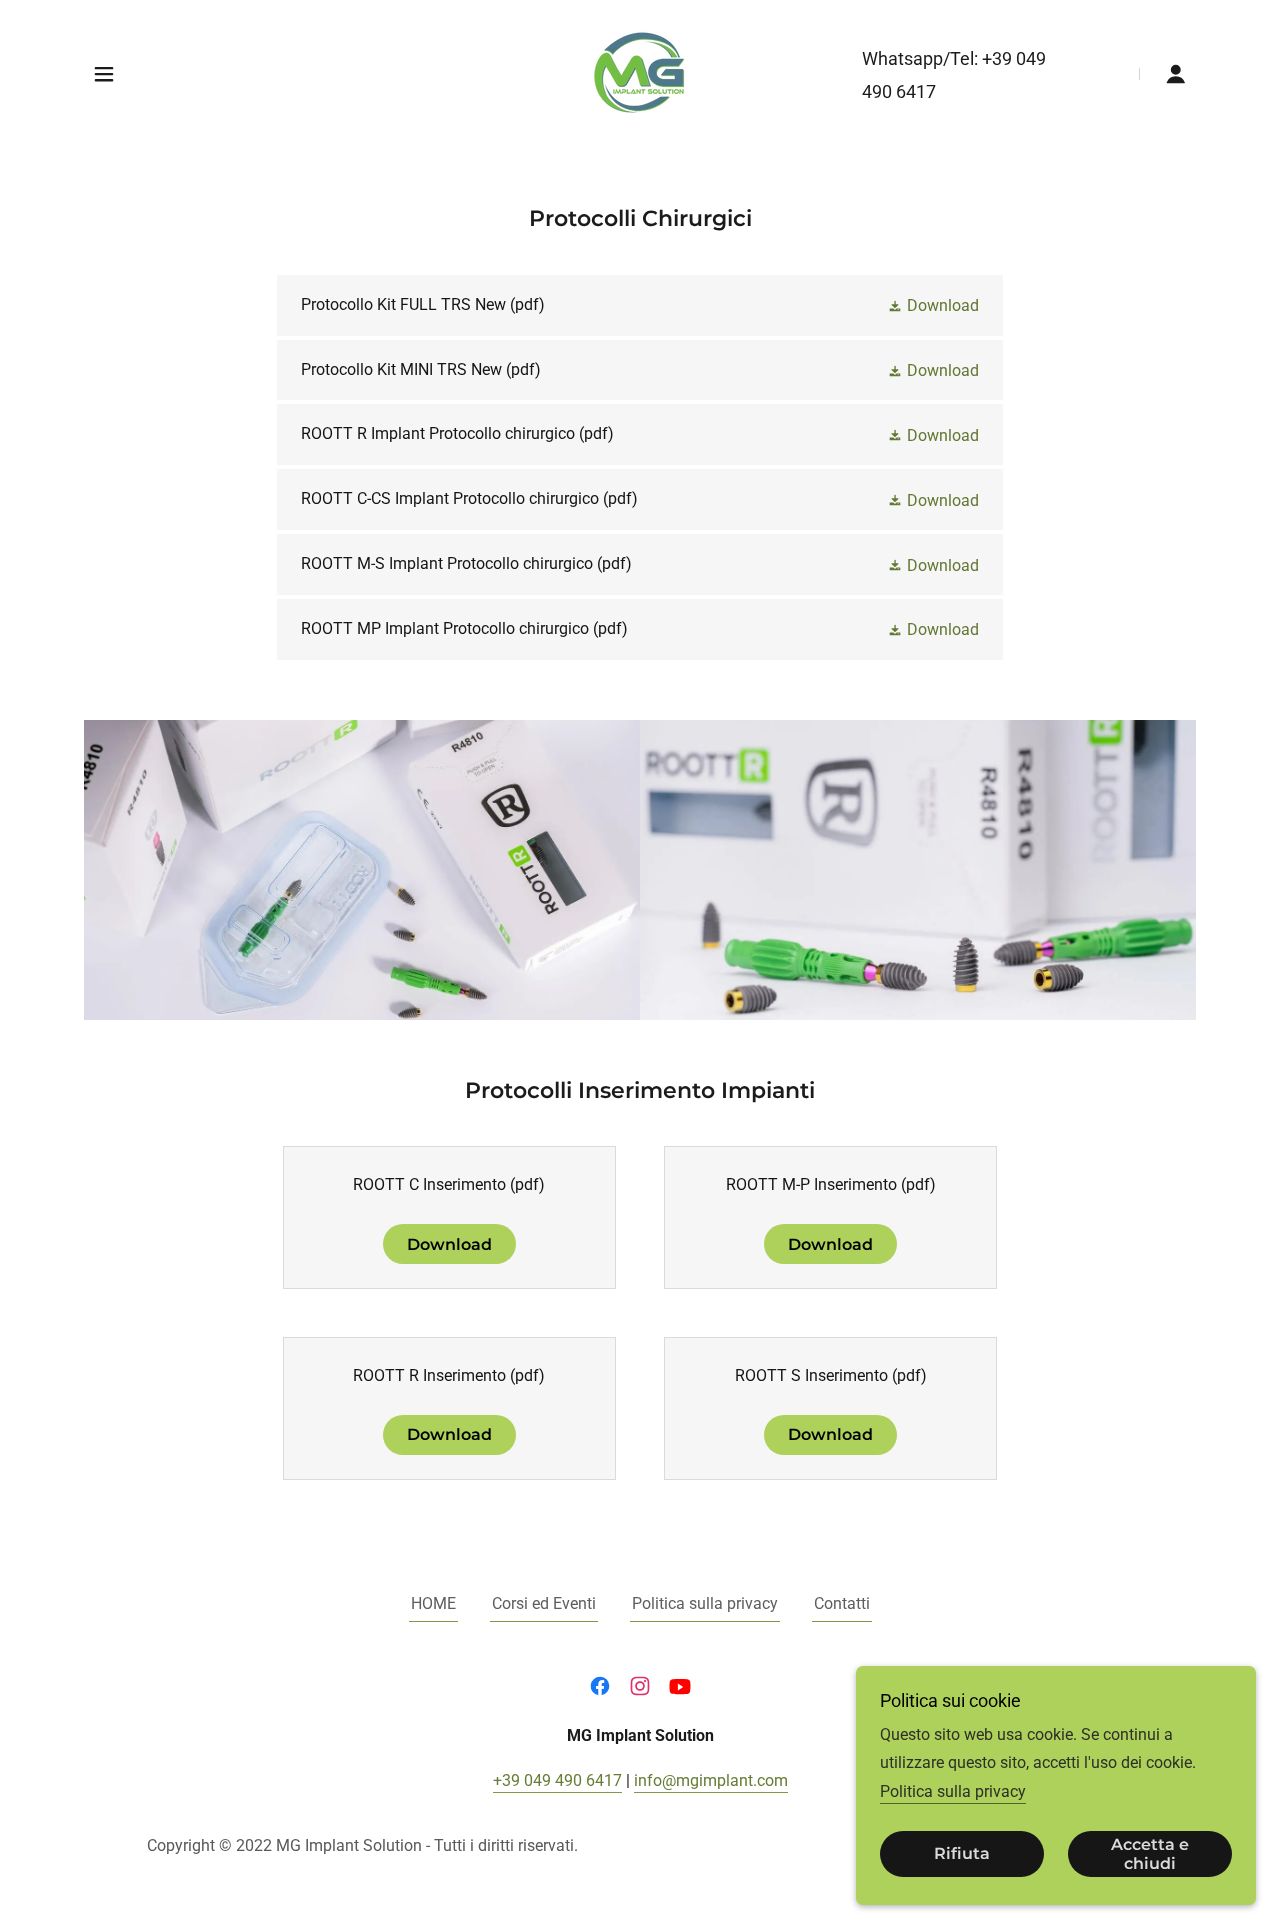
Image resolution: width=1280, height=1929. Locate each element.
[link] (640, 72)
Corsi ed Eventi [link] (544, 1603)
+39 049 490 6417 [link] (557, 1780)
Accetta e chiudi (1150, 1854)
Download (449, 1244)
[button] (104, 74)
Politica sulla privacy (953, 1791)
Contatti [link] (842, 1603)
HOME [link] (433, 1603)
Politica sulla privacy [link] (705, 1603)
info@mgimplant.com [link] (711, 1780)
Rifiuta (962, 1854)
